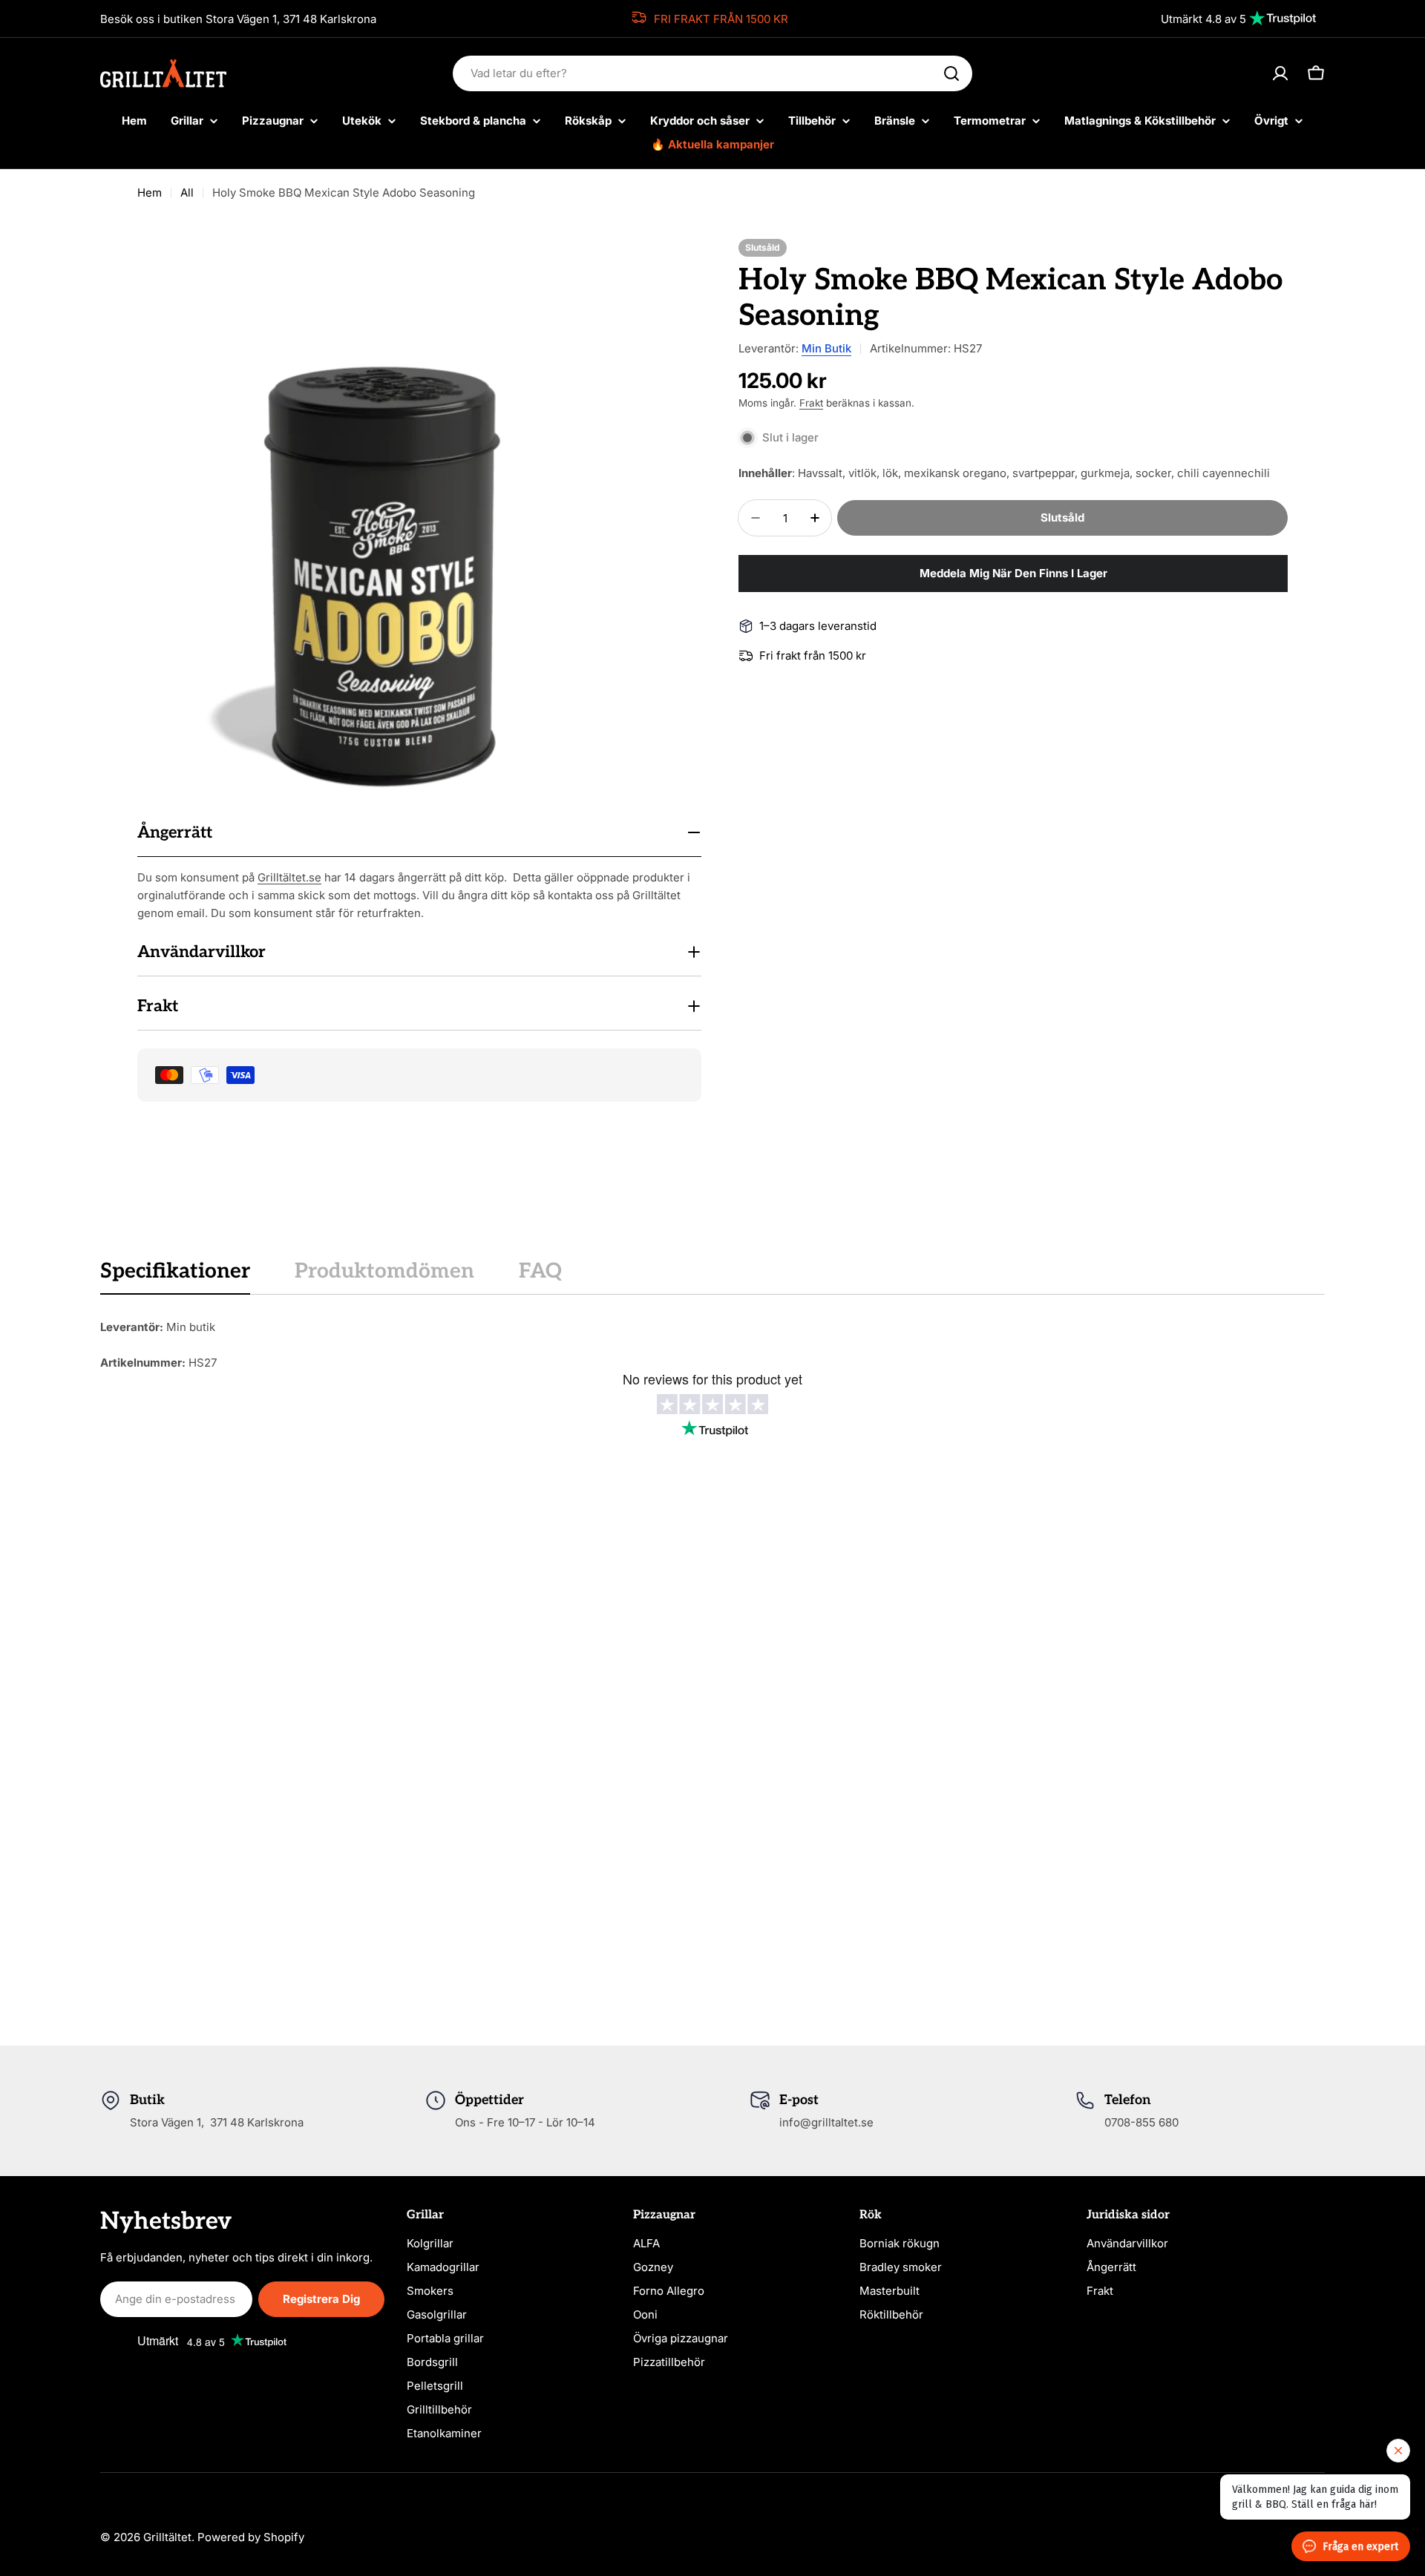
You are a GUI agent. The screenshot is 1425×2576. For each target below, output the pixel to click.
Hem (150, 193)
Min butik (826, 348)
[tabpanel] (712, 1345)
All (187, 193)
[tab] (175, 1276)
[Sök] (951, 73)
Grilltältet (167, 2537)
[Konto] (1280, 73)
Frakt (811, 403)
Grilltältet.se (289, 877)
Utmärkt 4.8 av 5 (1203, 19)
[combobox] (712, 73)
